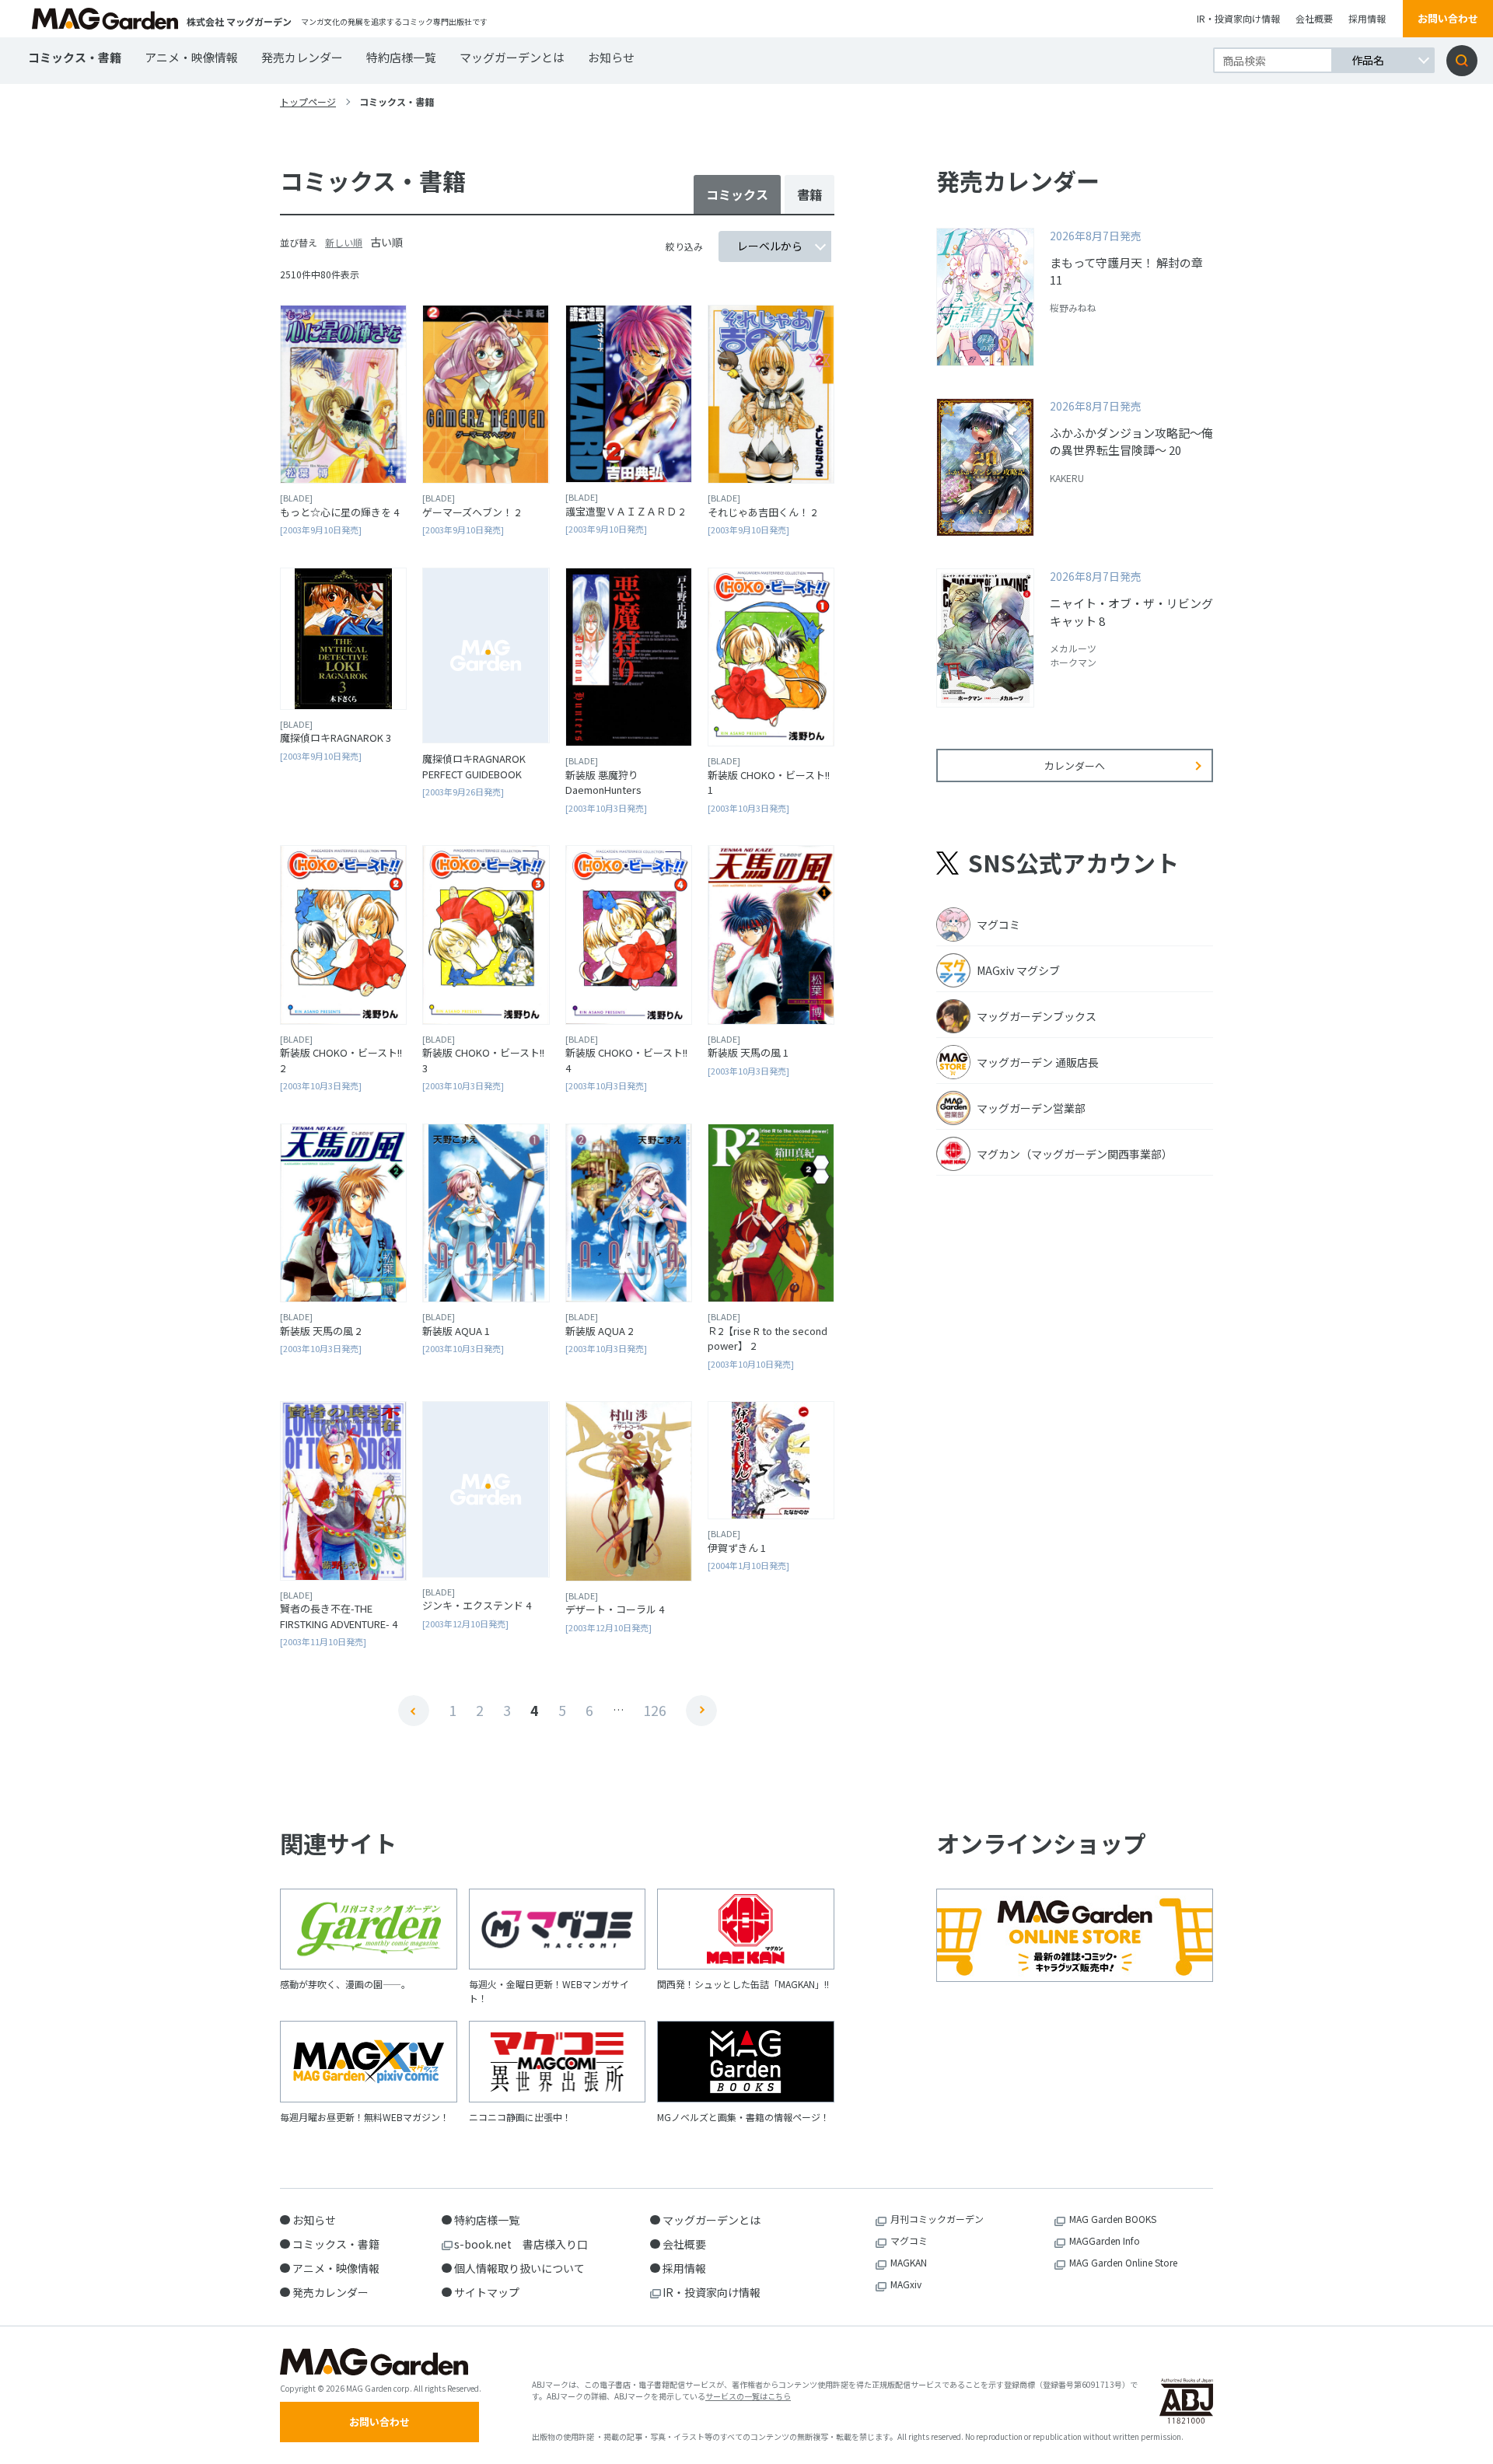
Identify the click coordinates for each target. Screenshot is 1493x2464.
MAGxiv (906, 2284)
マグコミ (909, 2240)
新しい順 (344, 242)
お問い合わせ (1448, 18)
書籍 (809, 194)
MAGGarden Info (1105, 2240)
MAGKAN (909, 2262)
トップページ (308, 101)
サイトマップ (487, 2292)
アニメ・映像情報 (191, 57)
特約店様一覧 (401, 57)
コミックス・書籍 (75, 57)
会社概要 (1314, 18)
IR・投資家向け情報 (1238, 18)
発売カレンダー (302, 57)
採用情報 (1367, 18)
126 (655, 1710)
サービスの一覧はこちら (748, 2396)
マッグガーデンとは (512, 57)
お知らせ (611, 57)
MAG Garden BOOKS (1113, 2219)
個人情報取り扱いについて (519, 2268)
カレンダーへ (1075, 765)
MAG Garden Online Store (1123, 2262)
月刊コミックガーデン (937, 2219)
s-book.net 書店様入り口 (521, 2244)
